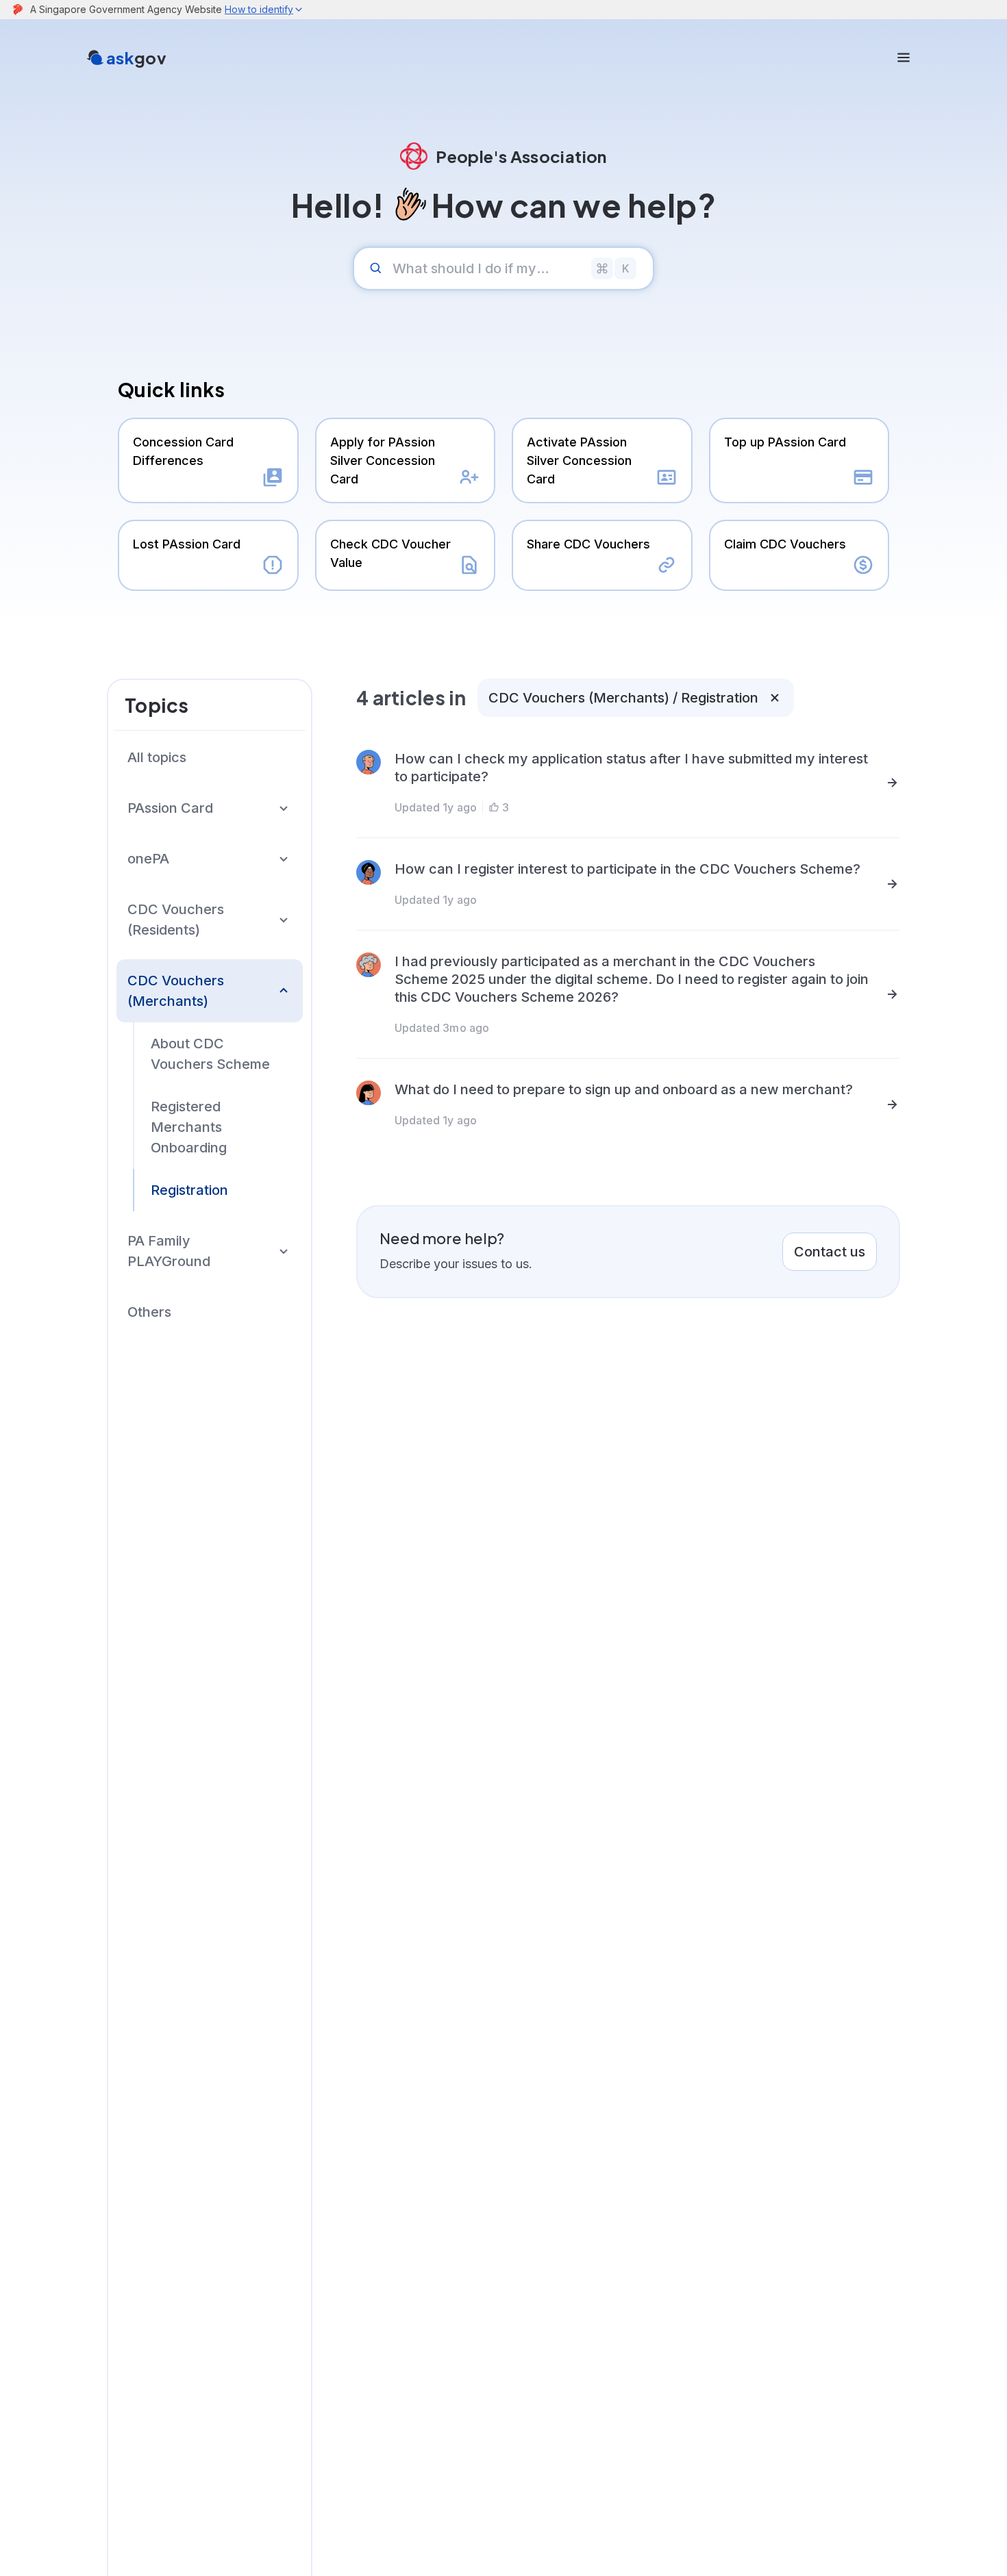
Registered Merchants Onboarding (189, 1127)
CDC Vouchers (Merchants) (176, 991)
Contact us (830, 1252)
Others (149, 1312)
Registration (189, 1190)
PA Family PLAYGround (169, 1251)
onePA (148, 859)
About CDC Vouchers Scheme (210, 1054)
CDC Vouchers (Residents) (176, 920)
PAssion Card (170, 808)
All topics (157, 757)
